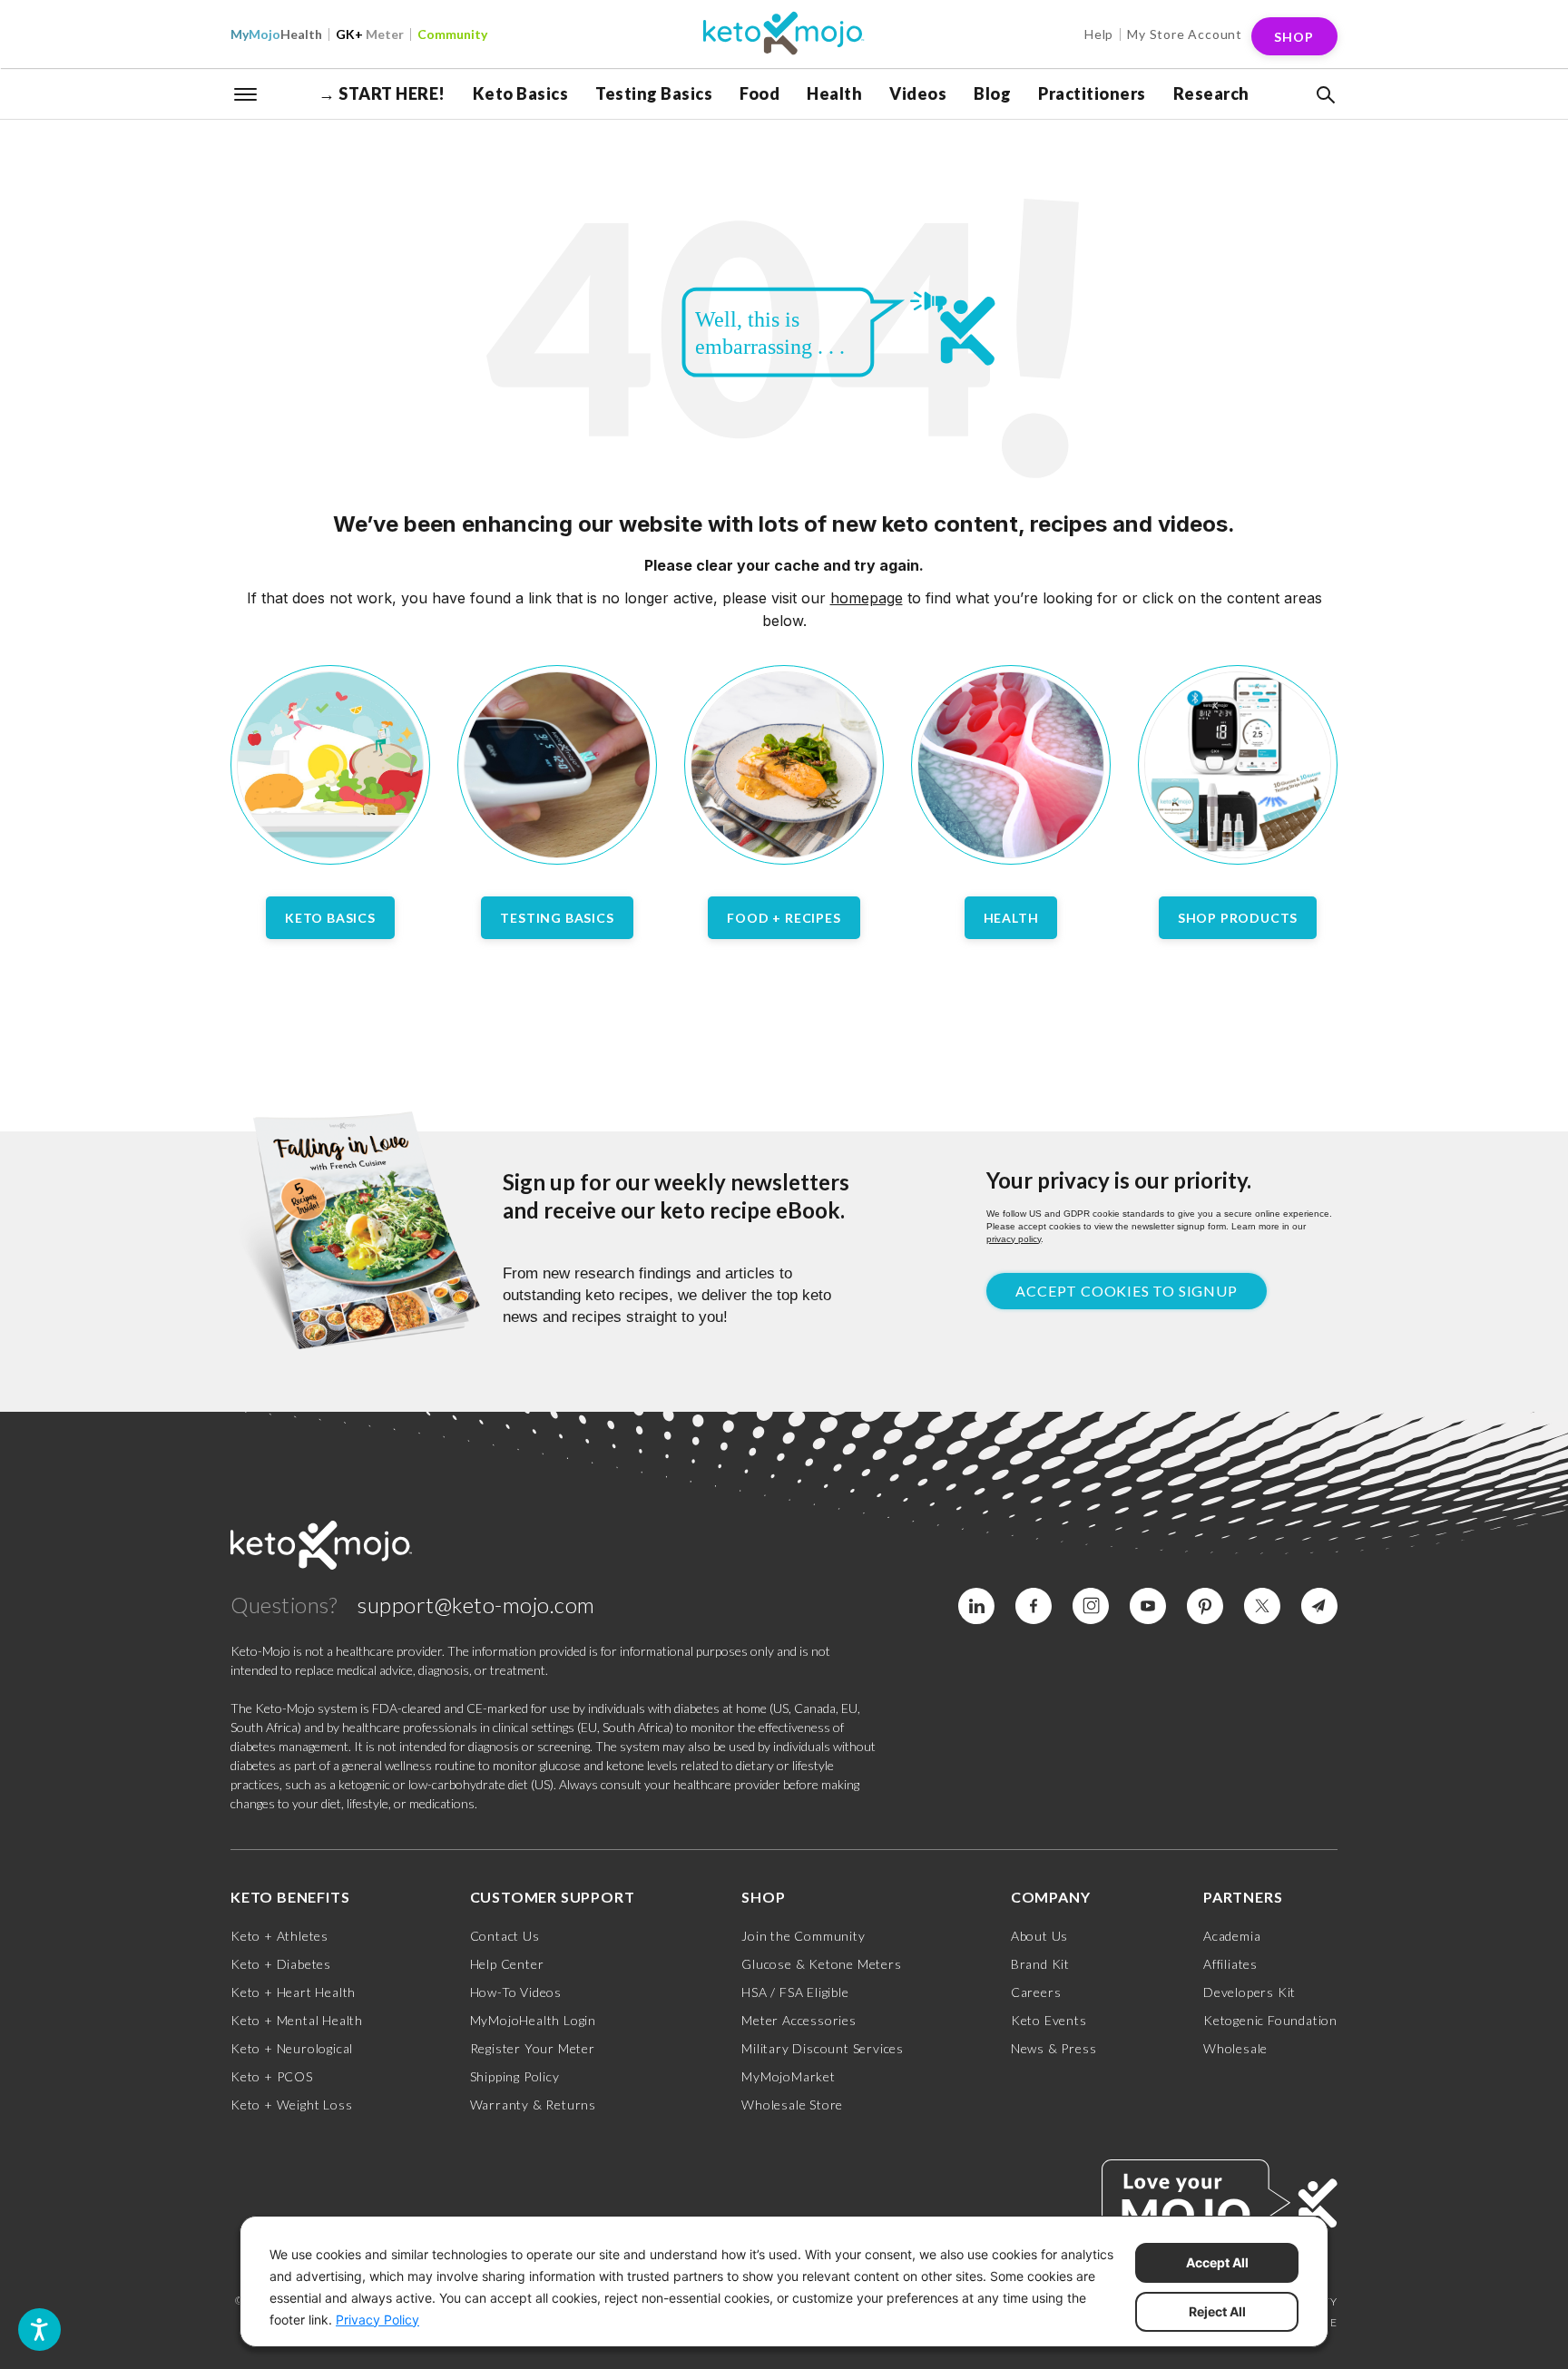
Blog (992, 93)
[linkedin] (976, 1606)
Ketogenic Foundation (1270, 2020)
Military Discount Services (823, 2048)
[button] (1324, 95)
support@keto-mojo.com (476, 1605)
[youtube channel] (1148, 1606)
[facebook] (1034, 1606)
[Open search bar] (1324, 95)
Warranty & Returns (533, 2105)
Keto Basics (521, 93)
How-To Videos (516, 1992)
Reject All (1217, 2311)
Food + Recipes (784, 918)
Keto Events (1049, 2020)
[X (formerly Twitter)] (1262, 1606)
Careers (1036, 1992)
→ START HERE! (382, 93)
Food (759, 93)
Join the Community (803, 1936)
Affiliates (1230, 1964)
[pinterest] (1205, 1606)
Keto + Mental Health (297, 2020)
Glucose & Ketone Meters (821, 1964)
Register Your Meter (533, 2048)
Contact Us (505, 1936)
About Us (1039, 1936)
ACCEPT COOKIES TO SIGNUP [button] (1126, 1291)
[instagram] (1091, 1606)
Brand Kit (1040, 1964)
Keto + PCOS (272, 2076)
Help (1099, 34)
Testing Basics (654, 93)
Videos (918, 93)
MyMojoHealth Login (533, 2020)
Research (1211, 93)
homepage (867, 598)
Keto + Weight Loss (291, 2105)
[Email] (1319, 1606)
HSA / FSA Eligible (795, 1992)
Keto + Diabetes (281, 1964)
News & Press (1054, 2048)
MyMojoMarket (789, 2076)
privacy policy (1014, 1239)
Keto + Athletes (279, 1936)
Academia (1232, 1936)
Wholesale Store (792, 2105)
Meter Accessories (799, 2020)
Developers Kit (1249, 1992)
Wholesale (1235, 2048)
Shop (1294, 37)
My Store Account (1185, 34)
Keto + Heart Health (293, 1992)
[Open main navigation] (246, 93)
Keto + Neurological (292, 2048)
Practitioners (1092, 93)
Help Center (507, 1964)
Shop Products (1238, 918)
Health (276, 34)
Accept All (1217, 2262)
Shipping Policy (515, 2076)
